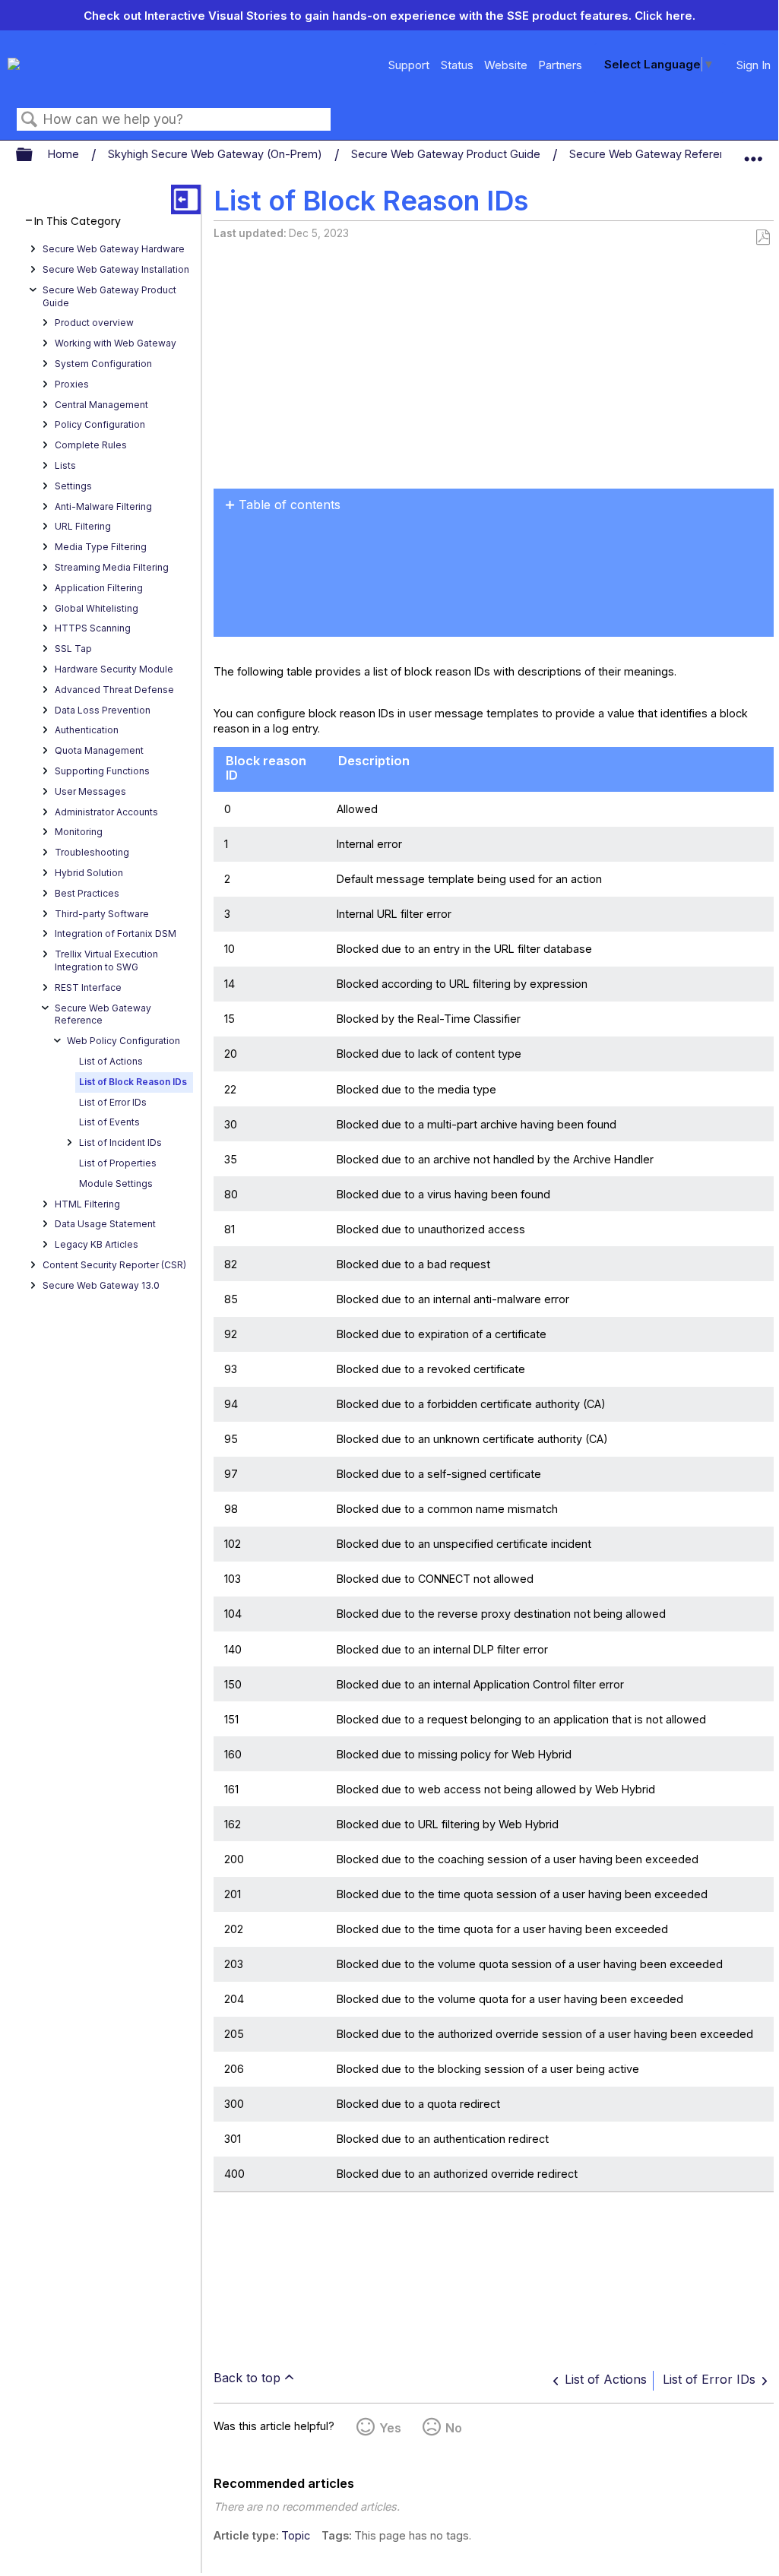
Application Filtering (99, 588)
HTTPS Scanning (93, 628)
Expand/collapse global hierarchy (34, 155)
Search (30, 120)
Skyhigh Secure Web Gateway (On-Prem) (217, 154)
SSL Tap (73, 649)
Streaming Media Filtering (112, 567)
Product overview (94, 323)
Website (506, 65)
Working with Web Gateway (116, 343)
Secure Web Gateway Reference (655, 154)
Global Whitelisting (97, 608)
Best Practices (87, 893)
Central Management (101, 405)
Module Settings (116, 1184)
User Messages (90, 791)
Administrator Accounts (106, 812)
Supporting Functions (102, 771)
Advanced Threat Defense (114, 690)
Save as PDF (763, 237)
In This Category (78, 222)
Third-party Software (102, 914)
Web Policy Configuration (123, 1041)
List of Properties (118, 1163)
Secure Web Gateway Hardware (114, 249)
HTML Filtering (87, 1204)
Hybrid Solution (89, 873)
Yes (390, 2428)
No (454, 2428)
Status (457, 65)
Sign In (754, 65)
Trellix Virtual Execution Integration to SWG (106, 960)
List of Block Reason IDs (133, 1082)
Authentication (87, 730)
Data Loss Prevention (103, 710)
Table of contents (290, 505)
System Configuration (103, 364)
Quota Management (99, 750)
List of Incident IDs (120, 1142)
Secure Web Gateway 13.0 (101, 1285)
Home (65, 154)
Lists (65, 465)
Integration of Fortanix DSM (116, 934)
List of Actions (111, 1061)
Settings (73, 486)
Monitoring (79, 832)
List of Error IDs (113, 1102)
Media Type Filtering (101, 547)
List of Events (109, 1122)
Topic (296, 2535)
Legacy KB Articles (97, 1244)
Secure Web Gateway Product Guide (447, 154)
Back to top (247, 2378)
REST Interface (88, 987)
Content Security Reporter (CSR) (114, 1265)
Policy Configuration (100, 424)
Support (409, 65)
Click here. (665, 16)
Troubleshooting (92, 852)
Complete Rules (91, 445)
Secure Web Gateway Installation (116, 269)
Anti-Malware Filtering (103, 506)
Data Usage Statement (105, 1224)
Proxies (72, 384)
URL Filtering (83, 526)
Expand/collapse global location (753, 151)
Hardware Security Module (114, 669)
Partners (560, 65)
